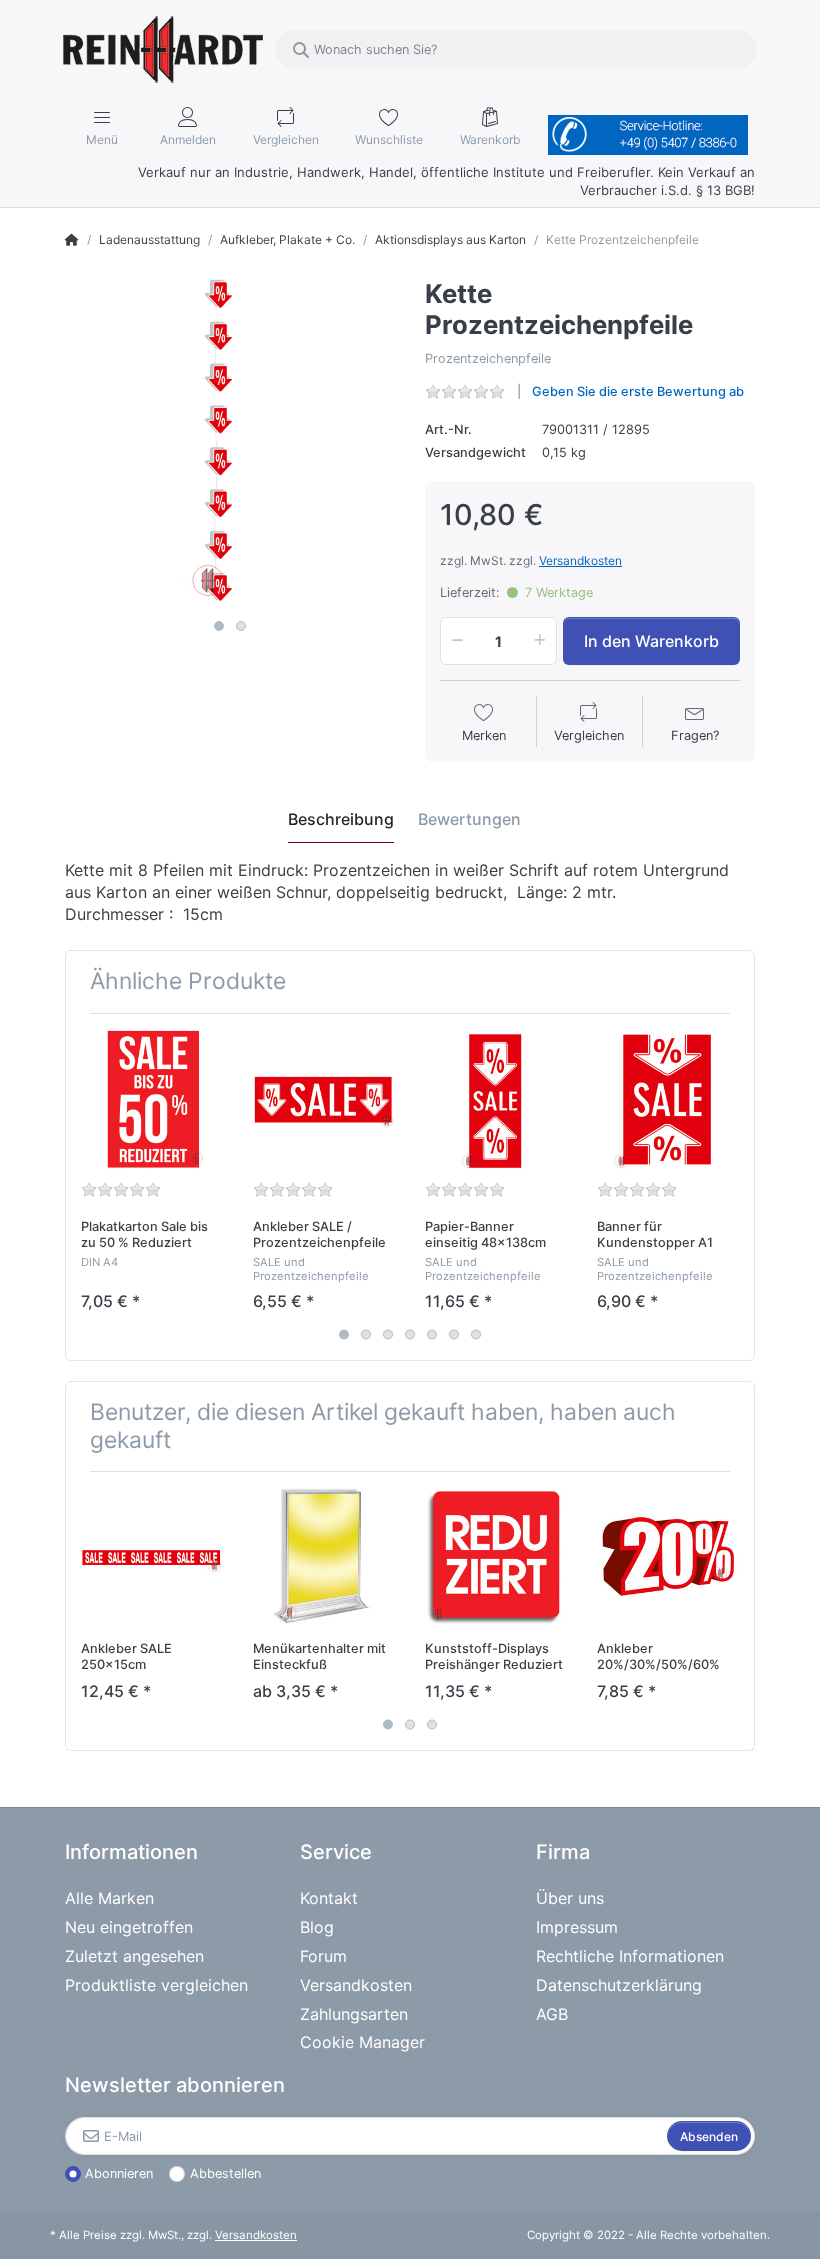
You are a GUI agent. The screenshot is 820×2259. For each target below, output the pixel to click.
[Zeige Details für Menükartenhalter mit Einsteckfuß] (323, 1557)
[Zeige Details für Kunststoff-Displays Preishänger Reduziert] (495, 1557)
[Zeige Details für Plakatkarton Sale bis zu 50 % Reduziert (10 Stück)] (151, 1099)
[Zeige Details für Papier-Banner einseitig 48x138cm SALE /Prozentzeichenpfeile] (495, 1099)
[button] (454, 641)
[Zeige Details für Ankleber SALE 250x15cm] (151, 1557)
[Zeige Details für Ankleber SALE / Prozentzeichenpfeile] (323, 1099)
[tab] (341, 819)
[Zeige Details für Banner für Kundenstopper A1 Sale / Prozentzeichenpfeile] (667, 1099)
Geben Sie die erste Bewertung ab (638, 391)
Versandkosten (580, 560)
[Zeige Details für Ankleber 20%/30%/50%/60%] (667, 1557)
